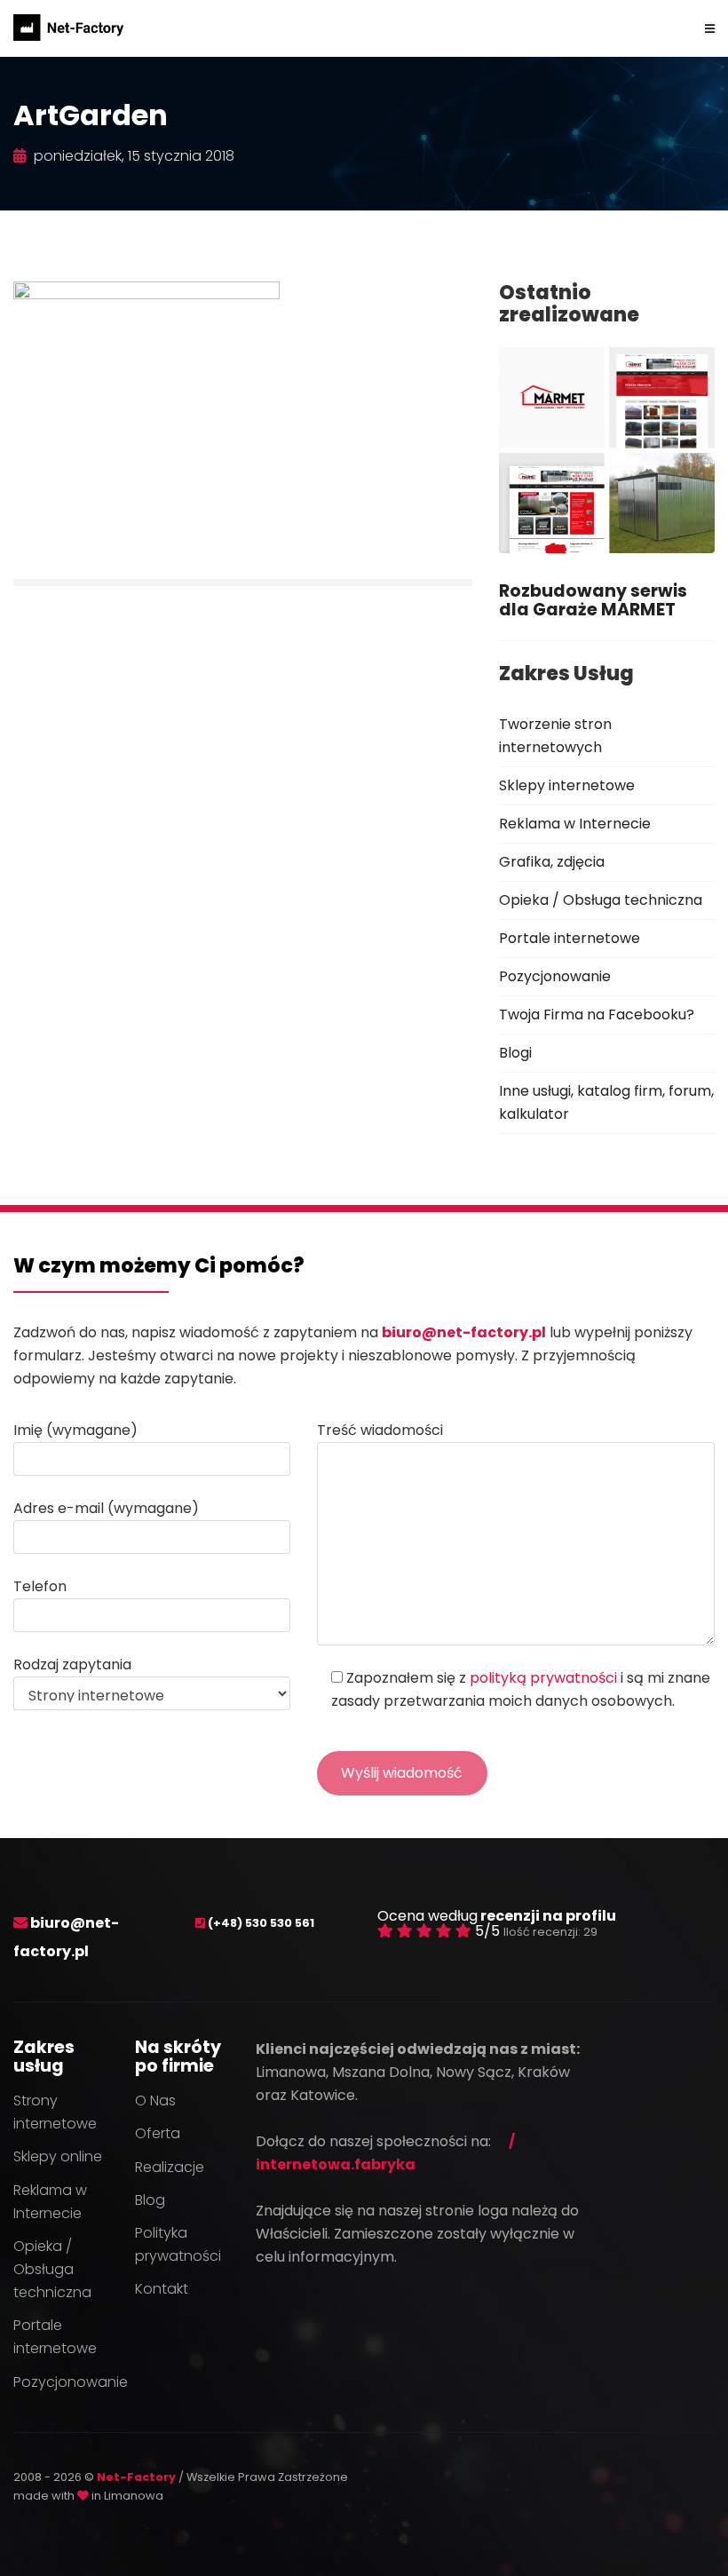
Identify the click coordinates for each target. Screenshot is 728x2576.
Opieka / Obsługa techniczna (601, 900)
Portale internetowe (570, 938)
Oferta (158, 2133)
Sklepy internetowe (567, 785)
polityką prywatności (543, 1678)
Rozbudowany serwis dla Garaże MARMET (593, 600)
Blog (150, 2200)
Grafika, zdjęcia (552, 862)
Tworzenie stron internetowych (555, 736)
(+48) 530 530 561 (261, 1923)
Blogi (515, 1053)
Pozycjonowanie (555, 976)
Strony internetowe (55, 2112)
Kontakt (162, 2289)
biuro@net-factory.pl (464, 1332)
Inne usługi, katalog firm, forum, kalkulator (606, 1102)
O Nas (155, 2100)
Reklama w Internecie (575, 824)
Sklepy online (58, 2156)
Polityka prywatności (178, 2244)
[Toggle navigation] (710, 28)
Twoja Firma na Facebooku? (597, 1015)
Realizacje (170, 2167)
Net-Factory (138, 2477)
